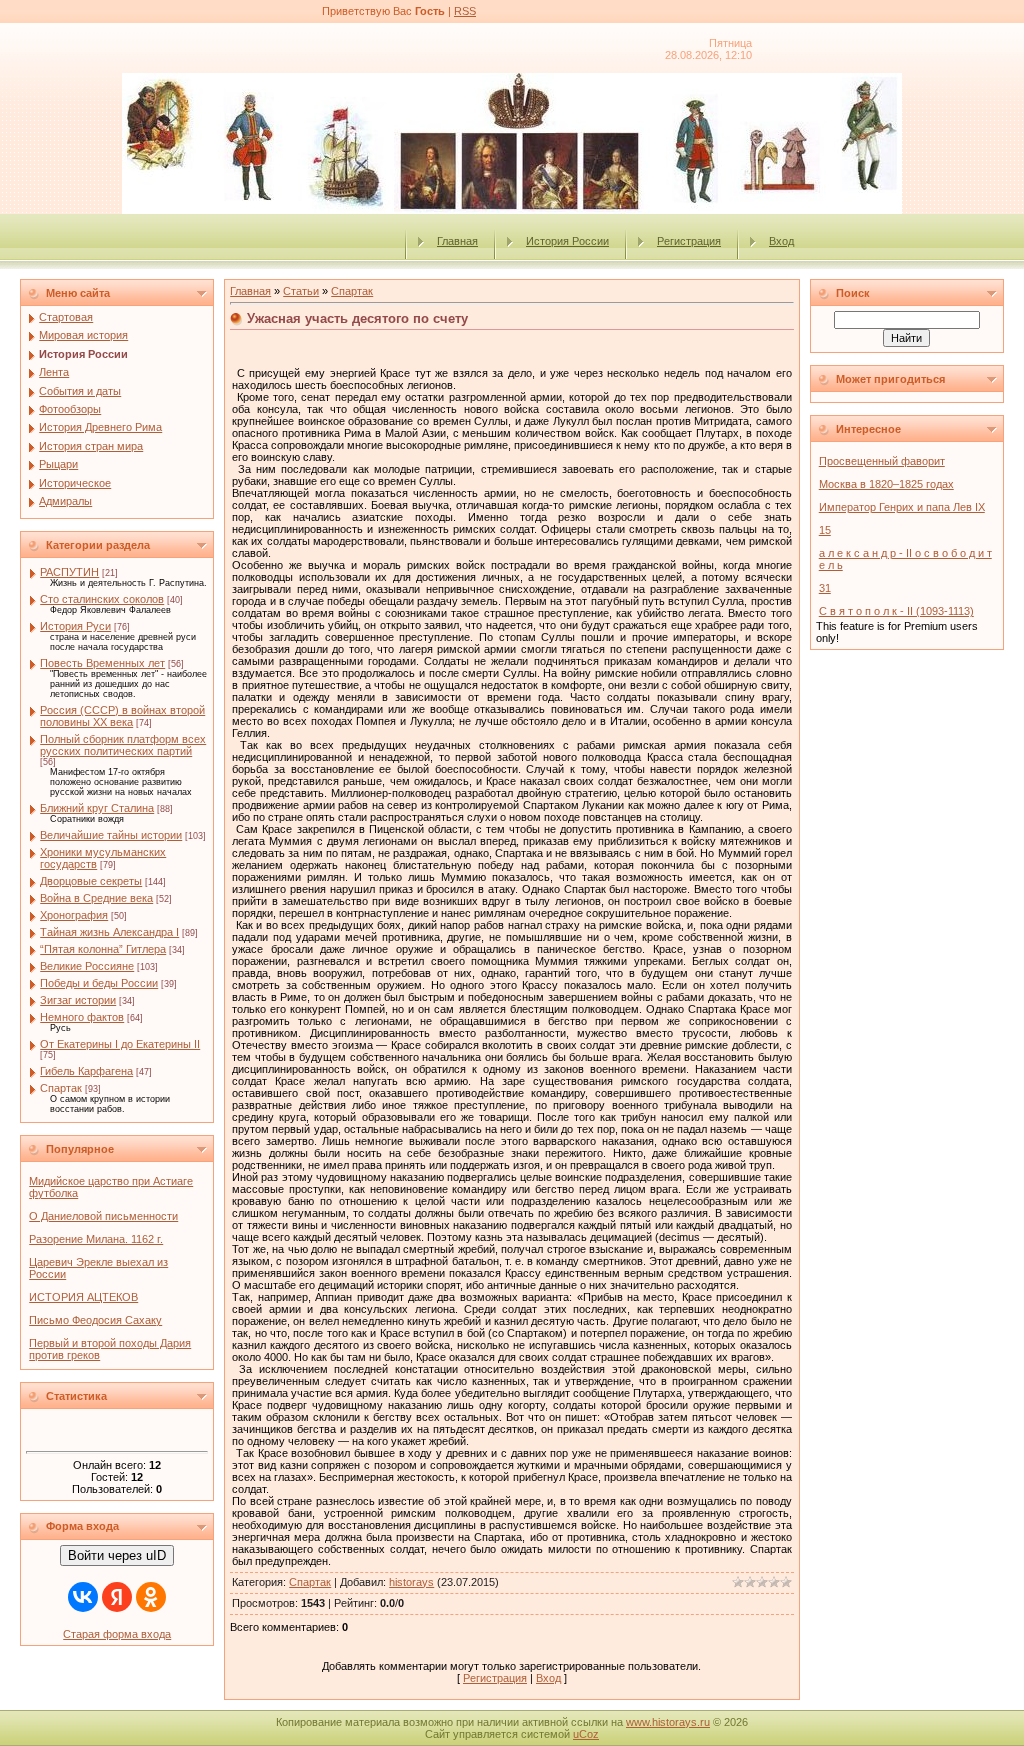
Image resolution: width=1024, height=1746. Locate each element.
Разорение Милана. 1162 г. (96, 1239)
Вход (781, 241)
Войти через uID (117, 1555)
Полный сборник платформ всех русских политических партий (123, 745)
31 (825, 588)
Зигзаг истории (78, 1000)
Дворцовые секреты (91, 881)
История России (567, 241)
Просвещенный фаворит (882, 461)
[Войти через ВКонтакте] (83, 1597)
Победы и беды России (99, 983)
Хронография (74, 915)
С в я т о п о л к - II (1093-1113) (896, 611)
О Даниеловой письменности (103, 1216)
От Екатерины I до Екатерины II (120, 1044)
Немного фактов (82, 1017)
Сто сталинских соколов (102, 599)
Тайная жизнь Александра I (109, 932)
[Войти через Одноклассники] (151, 1597)
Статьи (301, 291)
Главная (457, 241)
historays (411, 1582)
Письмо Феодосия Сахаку (95, 1320)
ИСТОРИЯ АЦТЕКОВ (83, 1297)
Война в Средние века (96, 898)
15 (825, 530)
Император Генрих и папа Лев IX (902, 507)
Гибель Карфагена (86, 1071)
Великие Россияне (87, 966)
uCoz (586, 1734)
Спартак (61, 1088)
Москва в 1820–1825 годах (886, 484)
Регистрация (689, 241)
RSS (465, 11)
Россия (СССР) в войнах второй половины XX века (122, 716)
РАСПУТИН (69, 572)
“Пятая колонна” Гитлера (103, 949)
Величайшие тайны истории (111, 835)
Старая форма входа (117, 1634)
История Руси (75, 626)
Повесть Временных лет (102, 663)
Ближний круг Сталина (97, 808)
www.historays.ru (668, 1722)
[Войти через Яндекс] (117, 1597)
